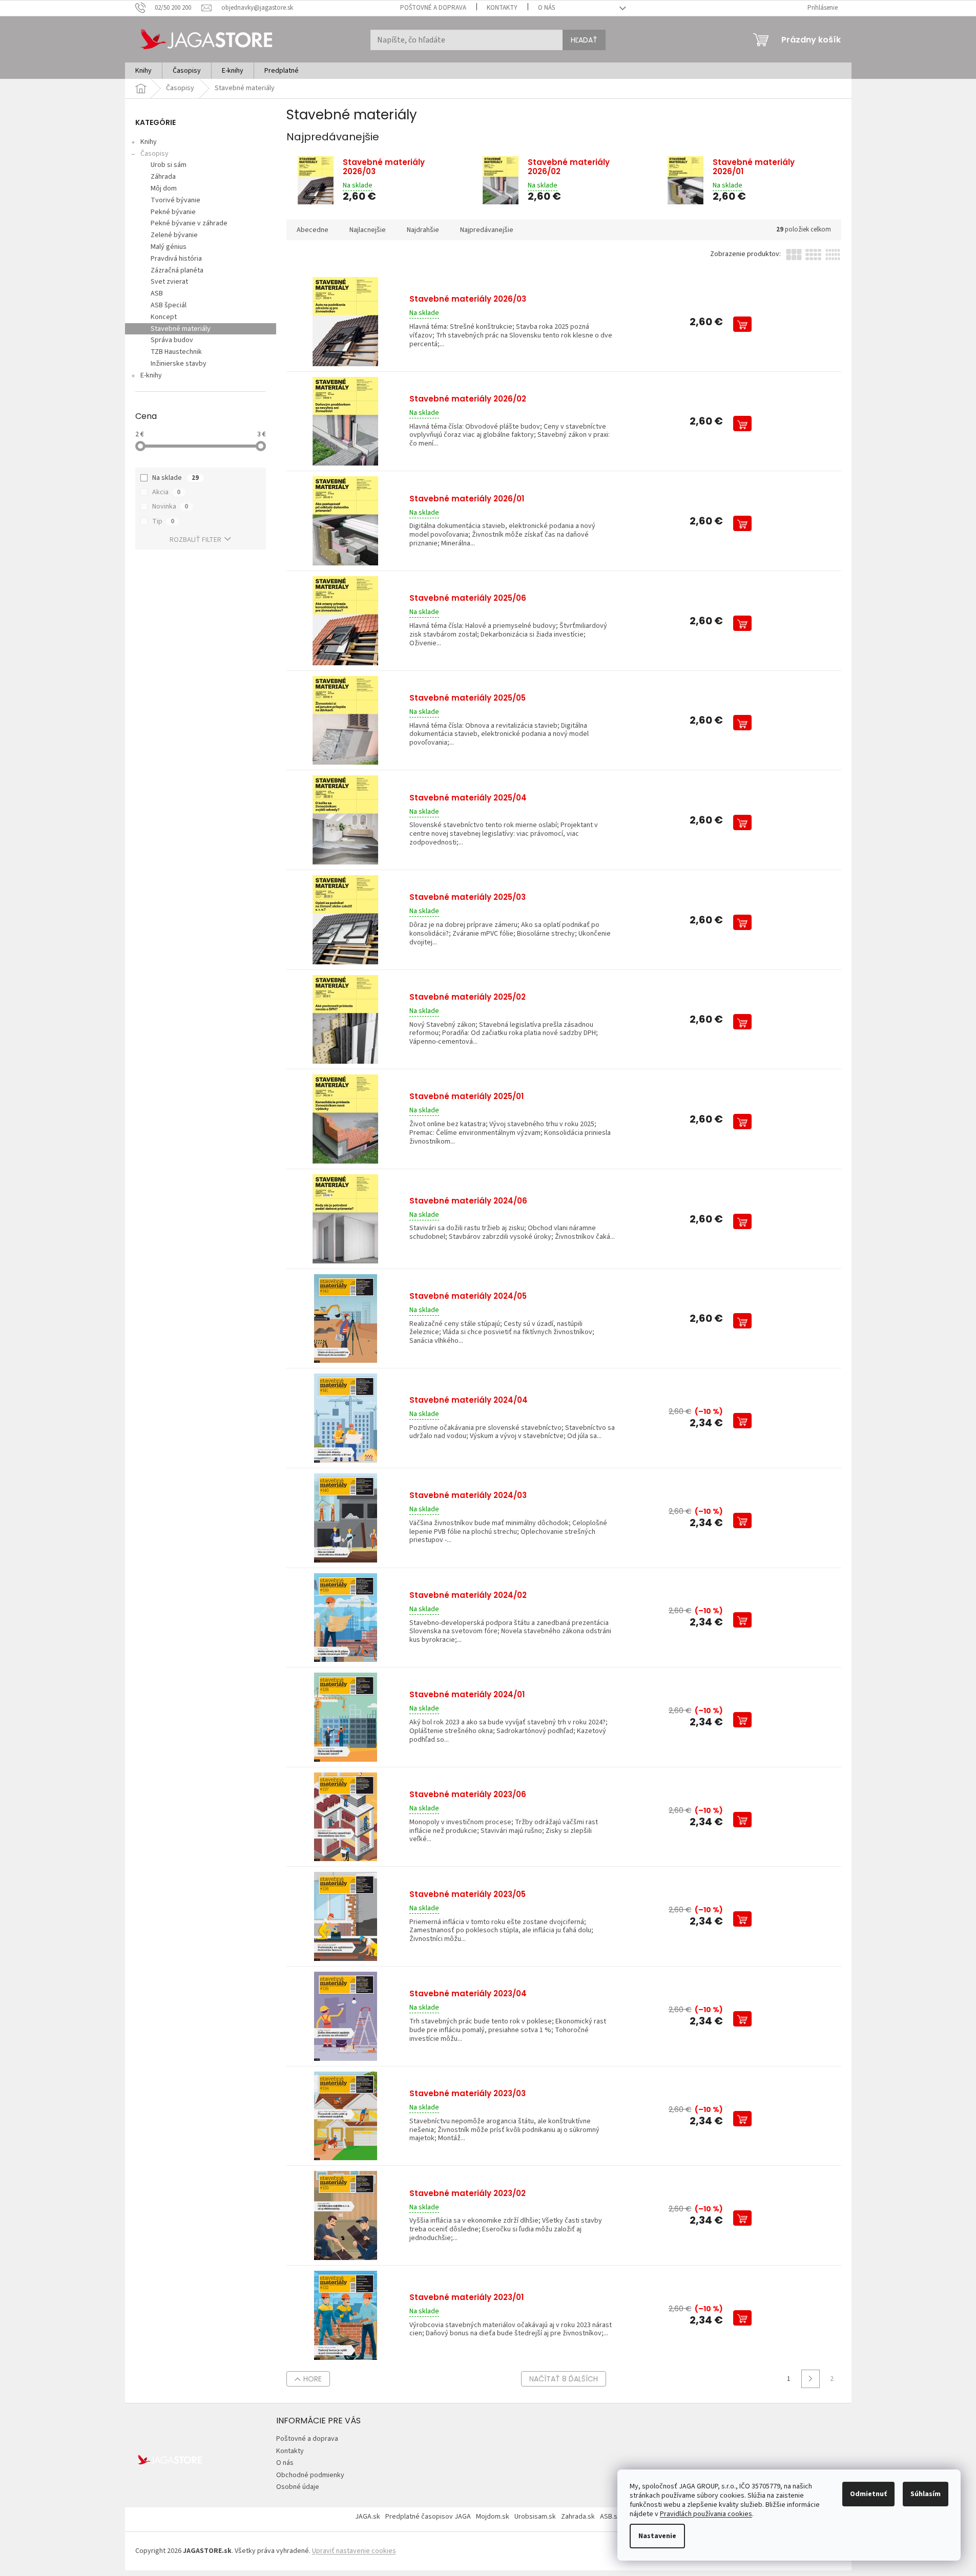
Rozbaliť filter (195, 540)
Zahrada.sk (578, 2517)
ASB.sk (610, 2517)
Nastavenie (657, 2536)
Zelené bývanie (174, 235)
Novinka (170, 506)
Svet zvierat (169, 282)
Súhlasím (926, 2494)
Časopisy (154, 154)
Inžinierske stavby (179, 364)
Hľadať (584, 40)
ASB (157, 293)
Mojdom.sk (493, 2517)
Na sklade (175, 478)
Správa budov (172, 340)
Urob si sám (169, 165)
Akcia (166, 492)
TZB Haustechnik (176, 352)
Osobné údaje (298, 2487)
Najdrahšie (423, 230)
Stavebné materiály (181, 329)
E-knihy (151, 375)
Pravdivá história (176, 259)
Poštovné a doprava (433, 8)
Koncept (164, 317)
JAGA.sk (368, 2517)
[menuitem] (143, 71)
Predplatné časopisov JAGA (428, 2517)
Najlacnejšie (368, 230)
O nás (546, 8)
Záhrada (163, 177)
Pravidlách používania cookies (706, 2514)
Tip (163, 521)
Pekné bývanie (173, 212)
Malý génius (169, 247)
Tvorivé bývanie (175, 200)
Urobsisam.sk (535, 2517)
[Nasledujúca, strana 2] (811, 2379)
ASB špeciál (169, 305)
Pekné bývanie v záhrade (189, 223)
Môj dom (164, 188)
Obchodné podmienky (310, 2475)
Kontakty (502, 8)
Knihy (149, 142)
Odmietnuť (868, 2494)
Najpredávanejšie (487, 230)
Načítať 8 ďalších (564, 2379)
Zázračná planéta (177, 270)
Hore (313, 2379)
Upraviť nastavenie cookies (354, 2551)
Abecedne (313, 230)
